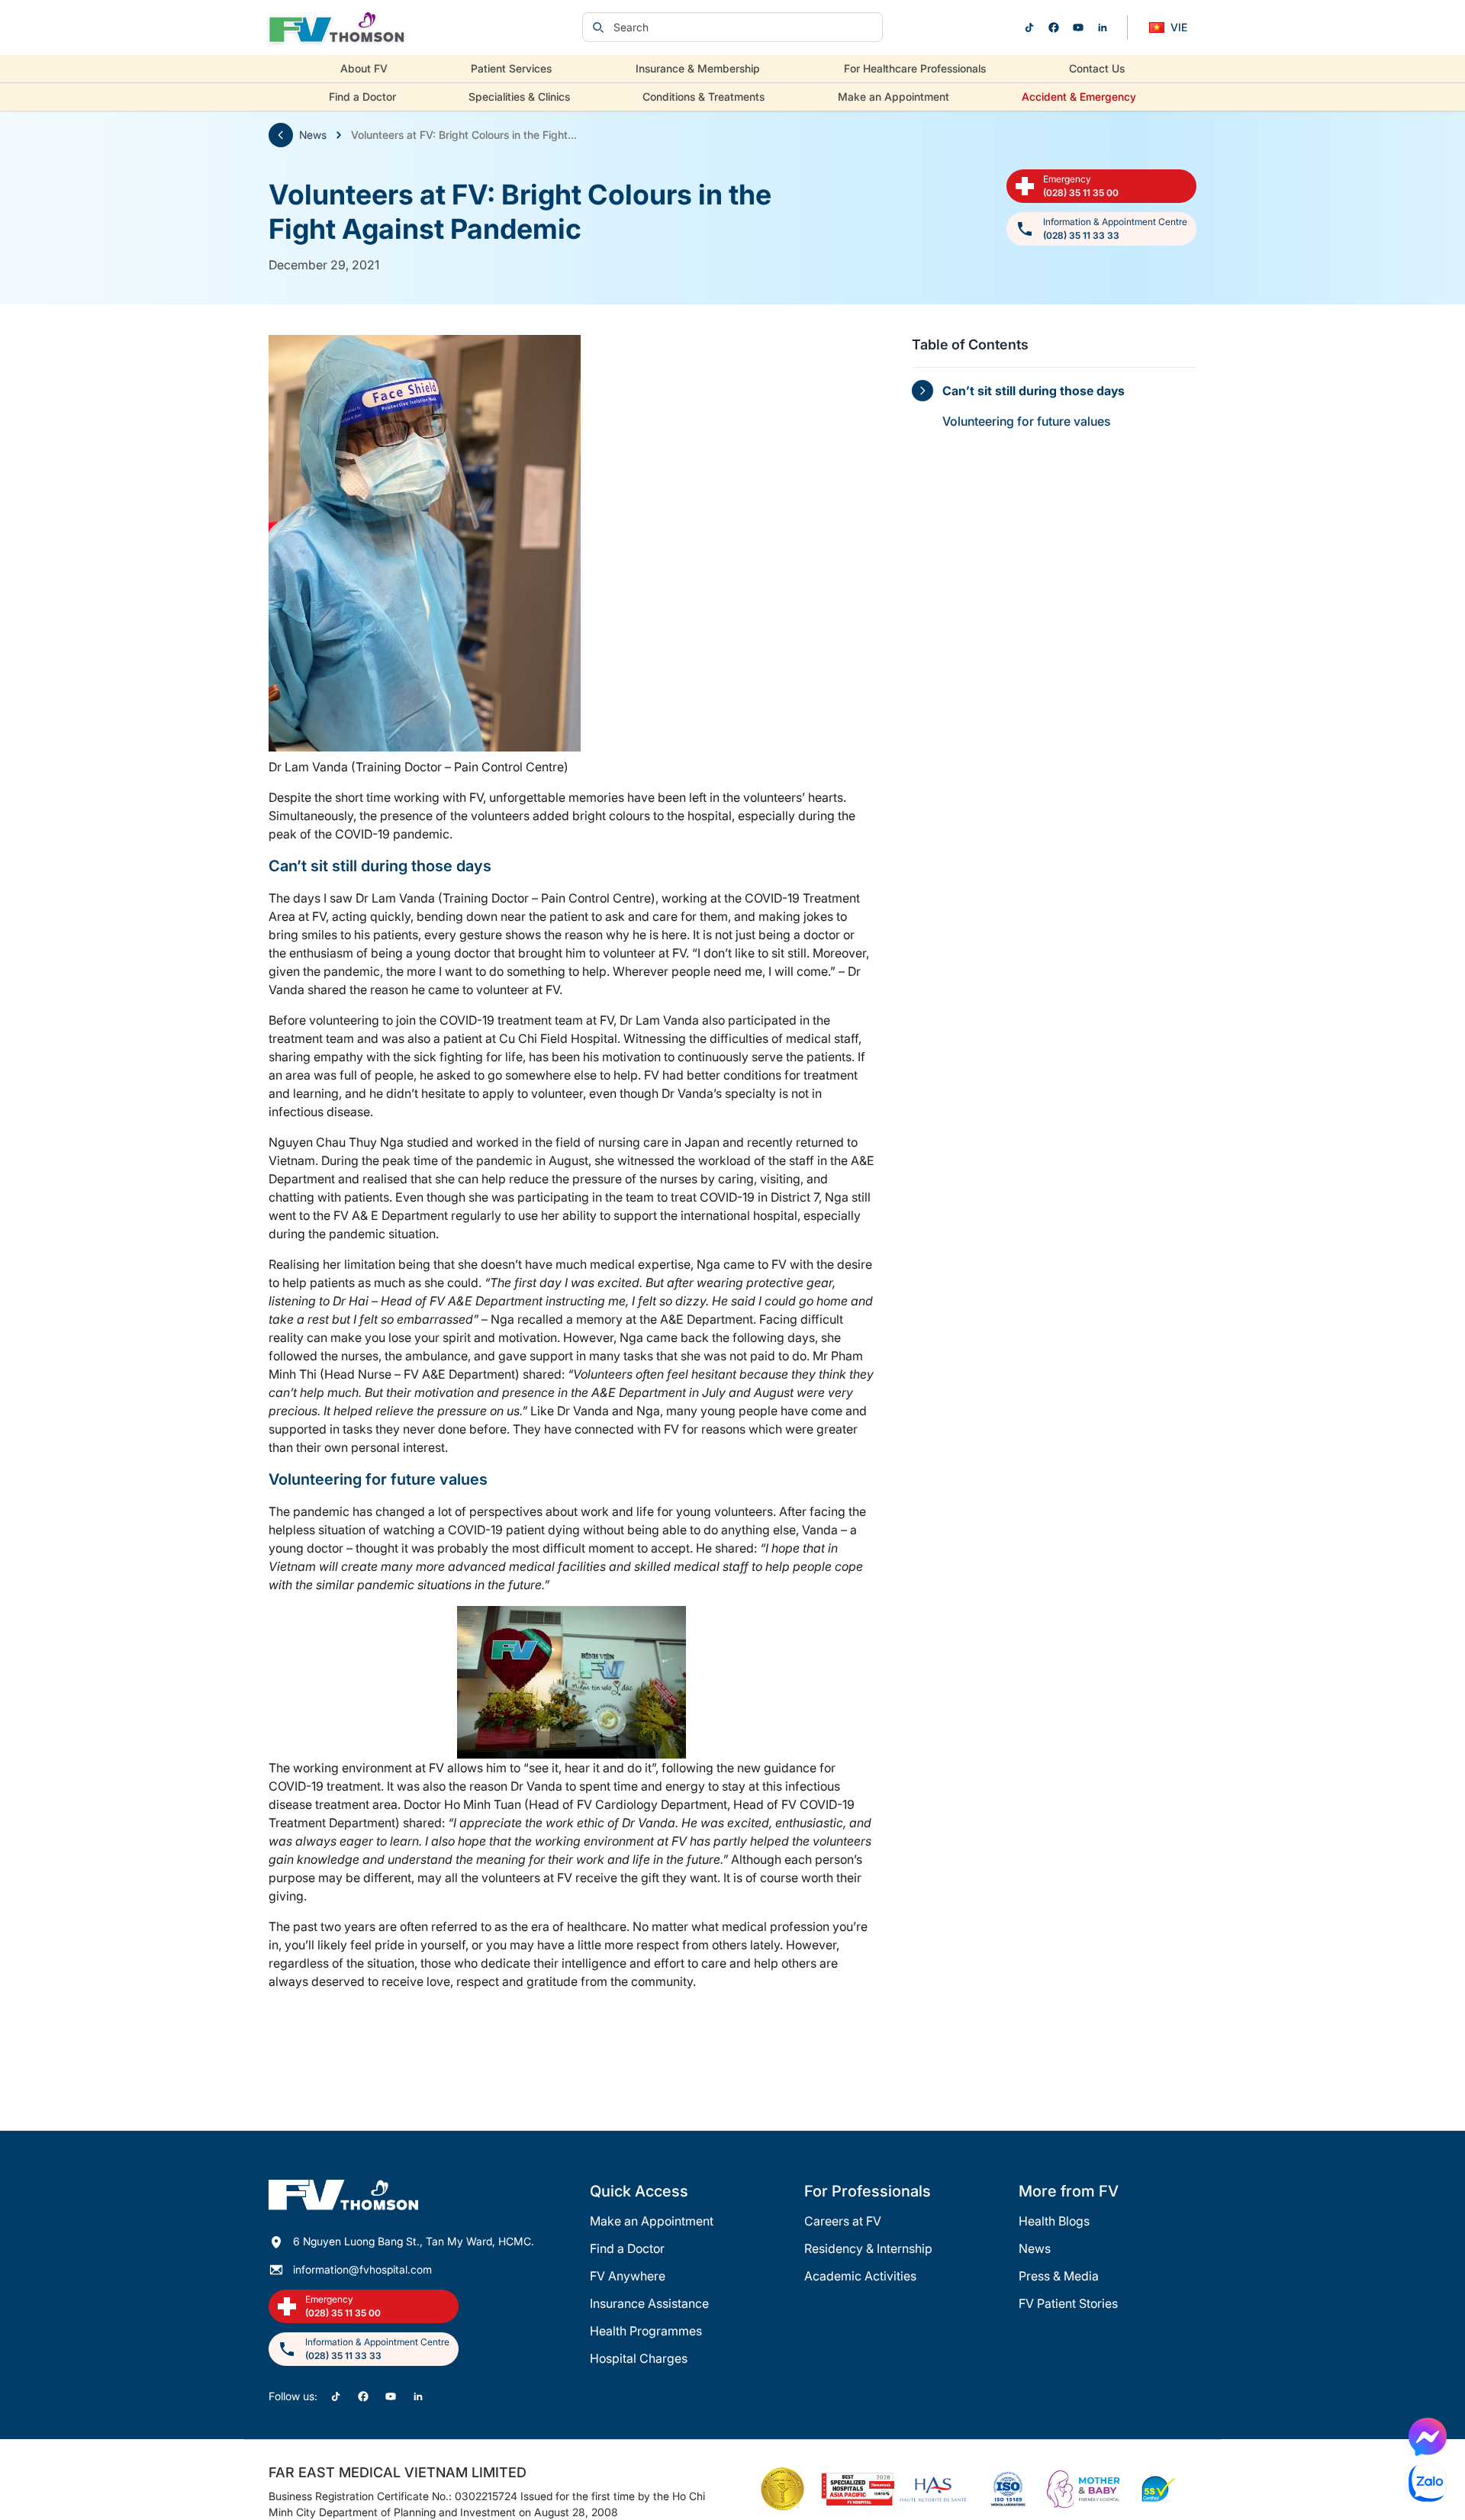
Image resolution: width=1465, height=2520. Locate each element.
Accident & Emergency (1079, 97)
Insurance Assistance (649, 2303)
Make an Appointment (893, 97)
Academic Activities (860, 2276)
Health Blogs (1054, 2221)
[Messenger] (1428, 2437)
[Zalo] (1428, 2483)
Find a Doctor (362, 97)
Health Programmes (646, 2331)
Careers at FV (843, 2221)
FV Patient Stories (1068, 2303)
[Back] (281, 135)
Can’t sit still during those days (1034, 391)
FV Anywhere (628, 2276)
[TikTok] (1029, 27)
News (313, 135)
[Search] (598, 27)
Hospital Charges (639, 2358)
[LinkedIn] (1103, 27)
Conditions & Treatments (704, 97)
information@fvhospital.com (362, 2269)
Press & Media (1059, 2276)
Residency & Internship (868, 2248)
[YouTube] (1078, 27)
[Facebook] (1054, 27)
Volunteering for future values (1026, 421)
